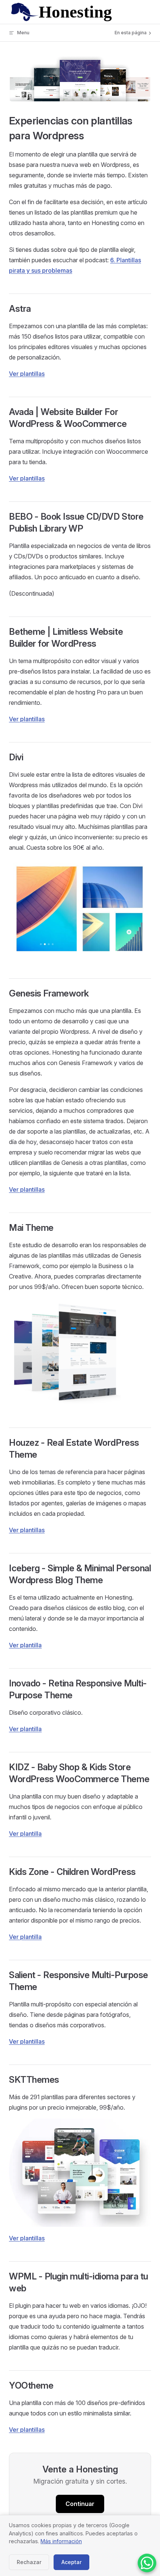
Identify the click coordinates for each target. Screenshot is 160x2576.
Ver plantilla (25, 1645)
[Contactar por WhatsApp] (147, 2563)
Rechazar (29, 2562)
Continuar (80, 2504)
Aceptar (71, 2562)
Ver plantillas (27, 374)
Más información (61, 2541)
